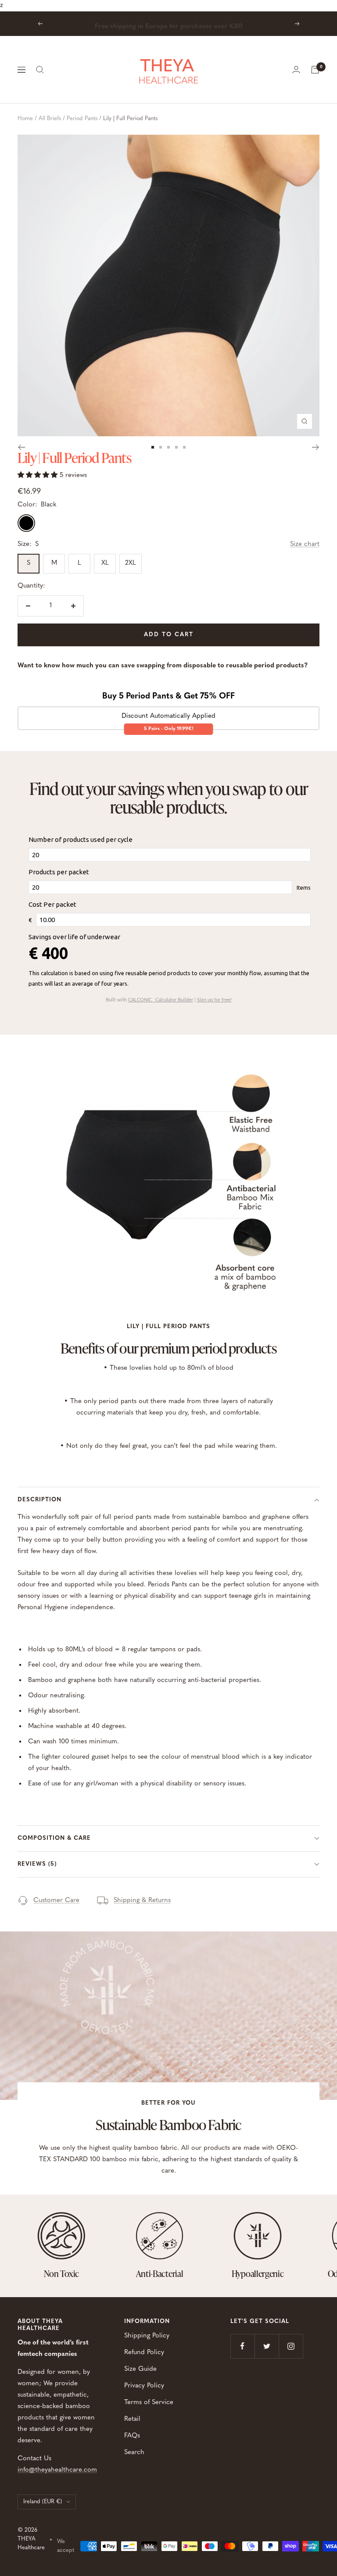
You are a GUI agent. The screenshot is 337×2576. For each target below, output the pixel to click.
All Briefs (50, 119)
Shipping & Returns (142, 1901)
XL (105, 563)
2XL (131, 563)
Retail (132, 2419)
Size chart (305, 544)
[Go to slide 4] (176, 447)
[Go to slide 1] (153, 447)
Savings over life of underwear (74, 937)
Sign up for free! (214, 1000)
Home (25, 119)
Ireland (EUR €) (43, 2502)
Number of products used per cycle (81, 839)
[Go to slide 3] (168, 447)
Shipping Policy (147, 2336)
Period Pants (82, 119)
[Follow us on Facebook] (242, 2346)
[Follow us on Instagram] (291, 2346)
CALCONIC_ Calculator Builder (161, 1000)
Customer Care (56, 1901)
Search (134, 2453)
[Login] (296, 69)
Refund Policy (144, 2353)
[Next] (316, 447)
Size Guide (140, 2369)
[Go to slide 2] (161, 447)
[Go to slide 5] (184, 447)
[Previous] (21, 447)
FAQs (132, 2436)
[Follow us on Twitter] (267, 2346)
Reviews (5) (37, 1864)
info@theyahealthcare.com (57, 2470)
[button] (39, 476)
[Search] (40, 70)
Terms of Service (149, 2403)
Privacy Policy (144, 2386)
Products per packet (59, 872)
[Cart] (315, 70)
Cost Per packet (52, 904)
